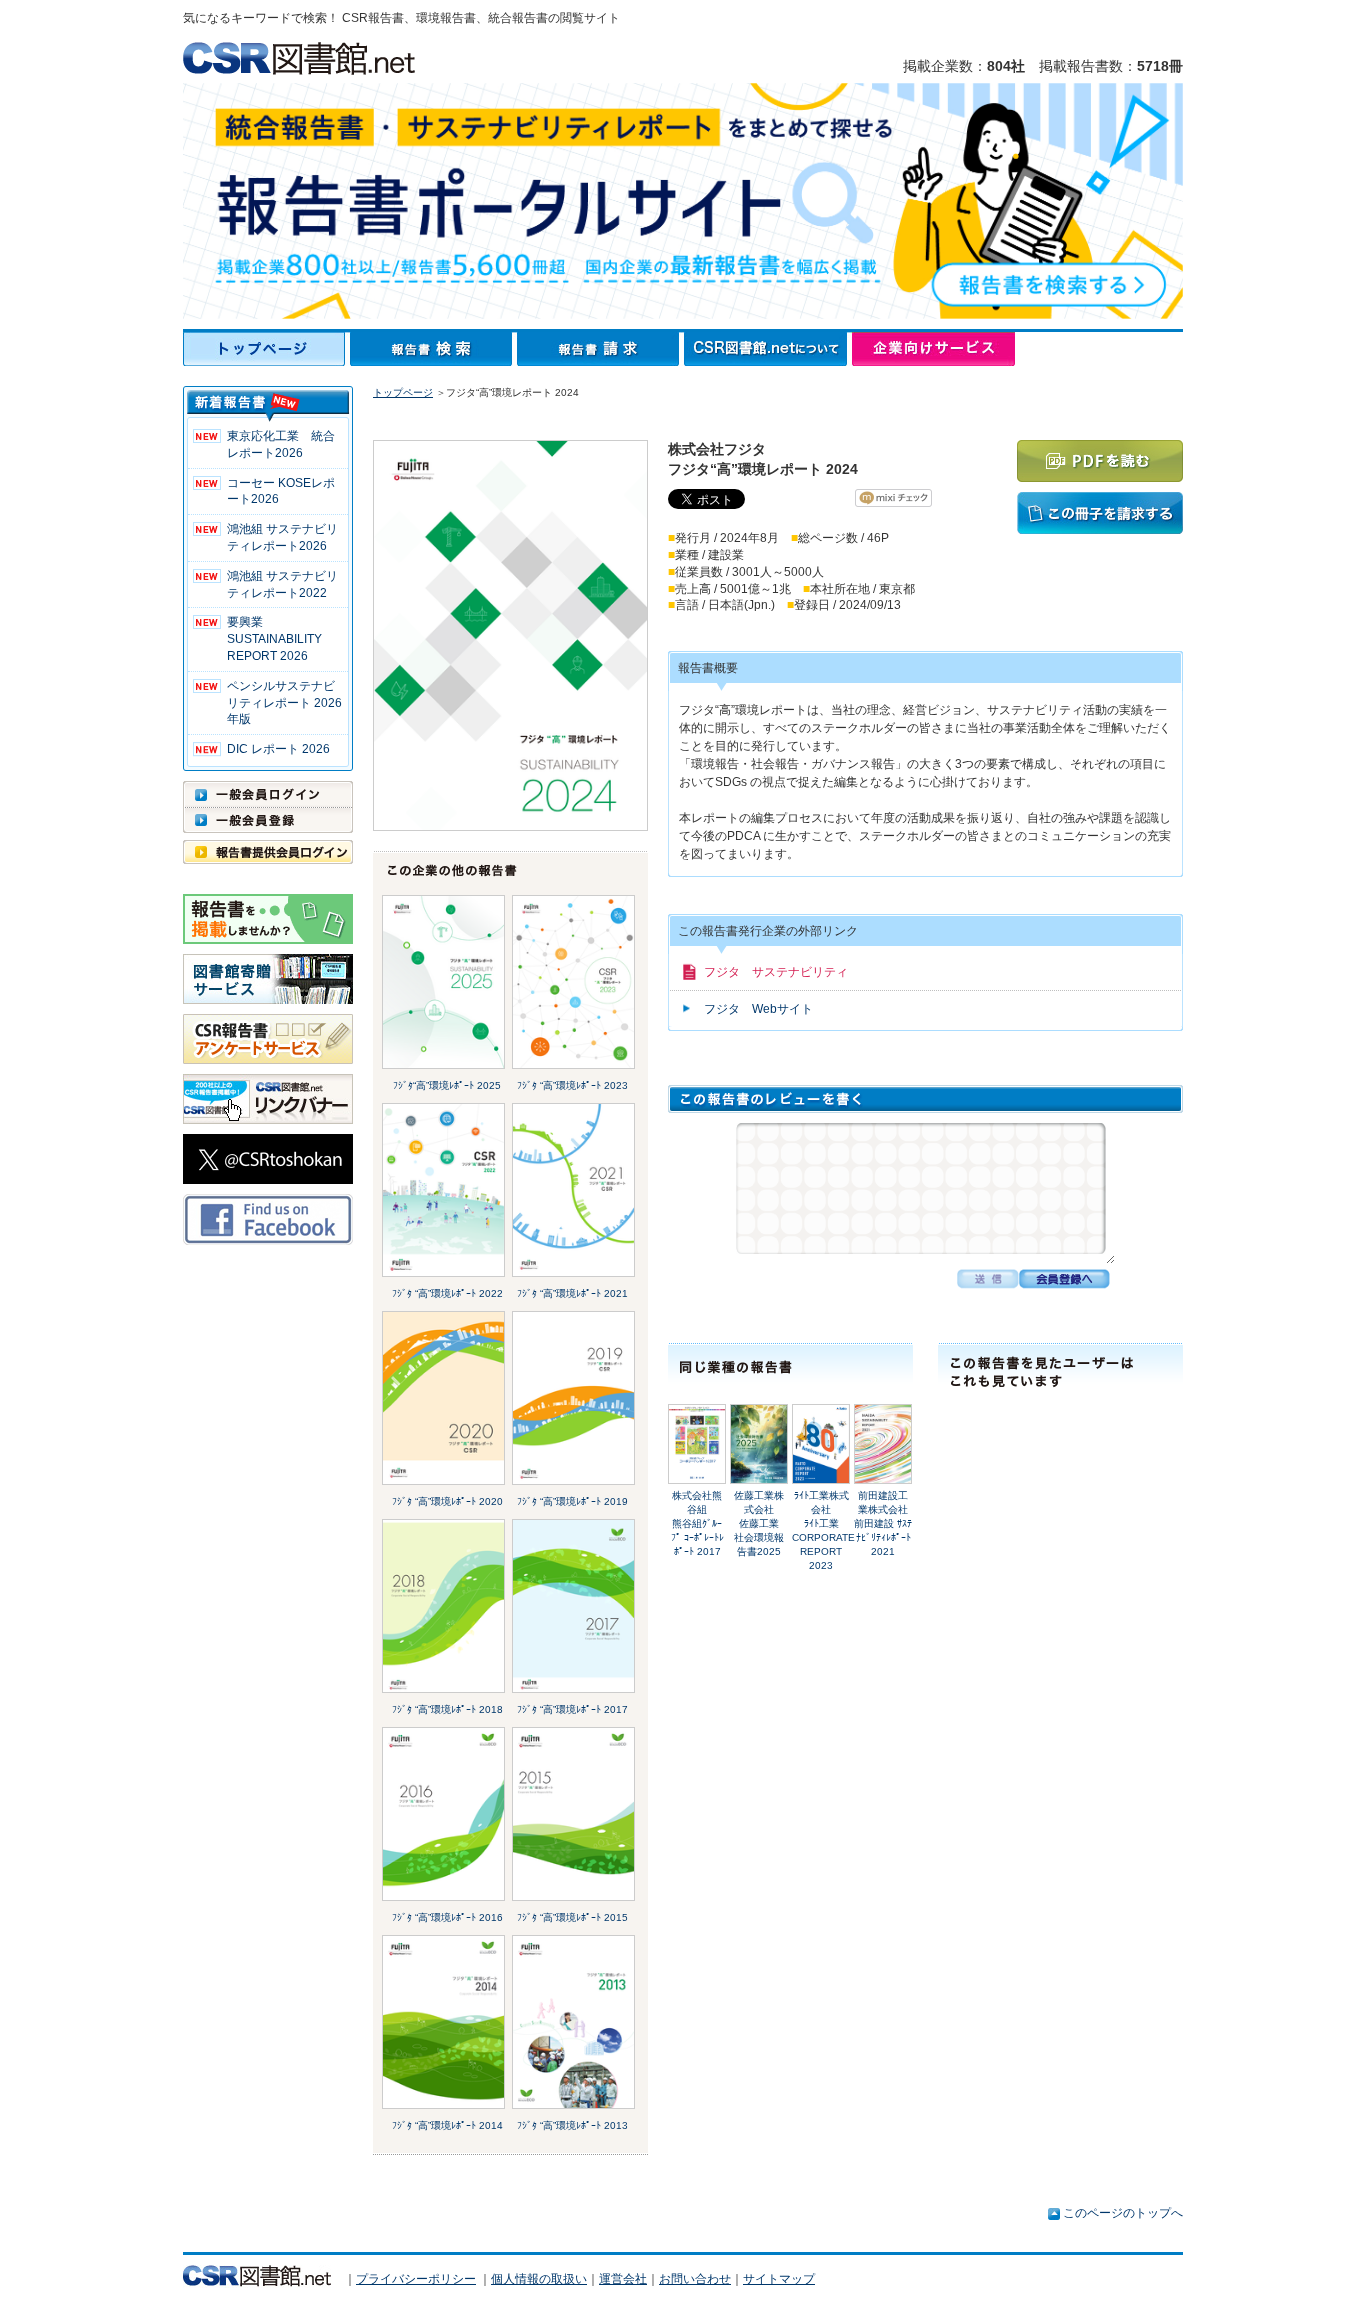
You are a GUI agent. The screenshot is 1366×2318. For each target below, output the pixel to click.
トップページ (266, 349)
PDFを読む (1100, 461)
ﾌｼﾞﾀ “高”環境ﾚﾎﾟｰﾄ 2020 (447, 1501)
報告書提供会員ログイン (268, 852)
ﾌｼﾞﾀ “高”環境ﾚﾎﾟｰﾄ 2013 (572, 2125)
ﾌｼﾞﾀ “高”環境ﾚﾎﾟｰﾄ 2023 (572, 1085)
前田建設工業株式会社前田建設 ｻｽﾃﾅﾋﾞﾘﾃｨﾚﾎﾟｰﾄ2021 (883, 1523)
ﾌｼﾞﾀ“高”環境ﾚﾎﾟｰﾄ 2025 (447, 1085)
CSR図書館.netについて (768, 349)
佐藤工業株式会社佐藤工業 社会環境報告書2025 (761, 1523)
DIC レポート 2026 (278, 749)
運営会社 (623, 2279)
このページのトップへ (1123, 2213)
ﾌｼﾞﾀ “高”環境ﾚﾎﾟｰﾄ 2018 (447, 1709)
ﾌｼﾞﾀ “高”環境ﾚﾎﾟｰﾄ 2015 (572, 1917)
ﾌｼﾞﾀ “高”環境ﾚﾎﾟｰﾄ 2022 (447, 1293)
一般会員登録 (268, 820)
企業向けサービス (933, 349)
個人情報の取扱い (539, 2279)
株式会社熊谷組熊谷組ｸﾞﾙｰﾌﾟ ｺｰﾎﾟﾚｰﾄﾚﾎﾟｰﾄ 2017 (697, 1523)
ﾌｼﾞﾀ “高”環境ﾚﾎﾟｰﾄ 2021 (572, 1293)
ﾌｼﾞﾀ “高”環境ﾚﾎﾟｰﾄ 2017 (572, 1709)
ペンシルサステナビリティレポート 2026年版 (284, 703)
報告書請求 (600, 349)
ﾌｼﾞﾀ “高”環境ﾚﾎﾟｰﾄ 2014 (447, 2125)
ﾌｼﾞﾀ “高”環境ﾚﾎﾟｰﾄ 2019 (572, 1501)
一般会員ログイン (268, 794)
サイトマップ (779, 2279)
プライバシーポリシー (416, 2279)
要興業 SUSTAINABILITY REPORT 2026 (274, 639)
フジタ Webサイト (758, 1009)
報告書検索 (433, 349)
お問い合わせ (695, 2279)
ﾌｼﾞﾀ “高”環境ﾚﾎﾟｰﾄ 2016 (447, 1917)
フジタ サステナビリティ (776, 972)
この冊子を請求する (1100, 513)
